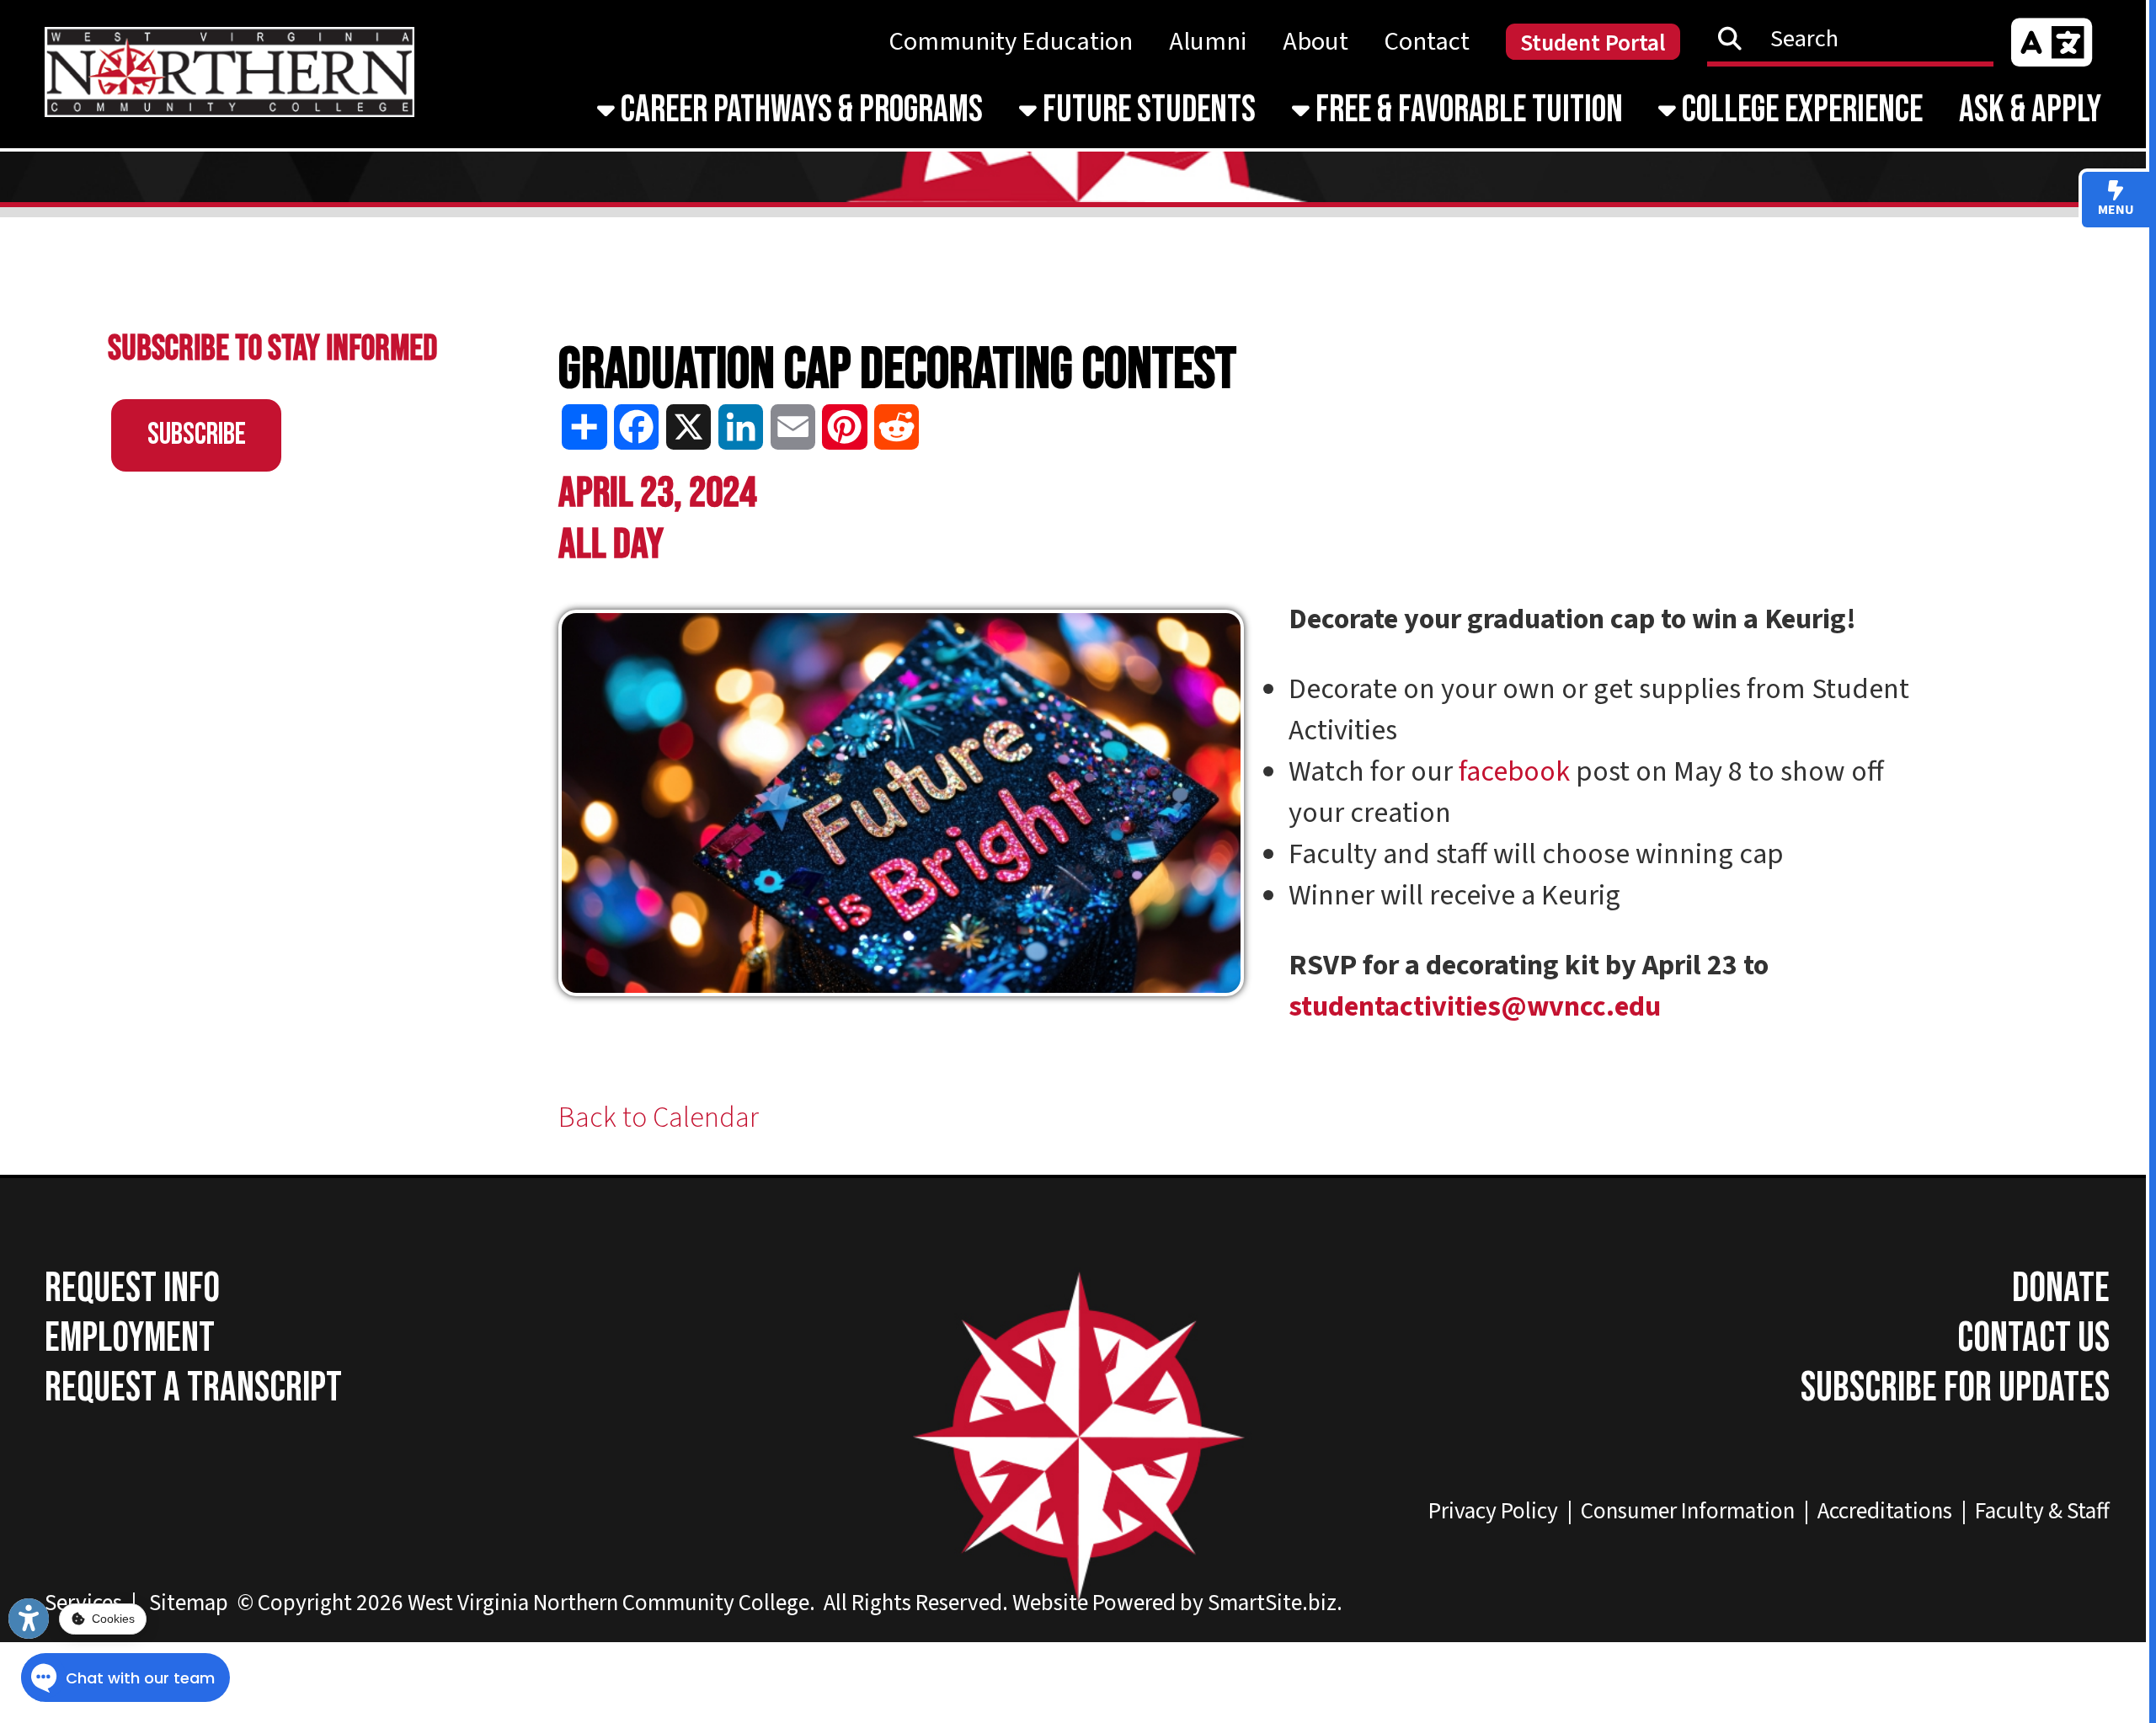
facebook (1514, 772)
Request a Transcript (193, 1388)
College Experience (1799, 110)
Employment (130, 1339)
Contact (1427, 42)
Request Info (132, 1289)
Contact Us (2033, 1339)
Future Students (1146, 110)
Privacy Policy (1493, 1511)
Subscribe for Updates (1955, 1388)
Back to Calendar (659, 1118)
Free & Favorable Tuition (1466, 110)
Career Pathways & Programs (799, 110)
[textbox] (1860, 38)
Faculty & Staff (2042, 1511)
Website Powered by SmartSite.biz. (1177, 1603)
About (1315, 42)
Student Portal (1593, 43)
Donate (2061, 1289)
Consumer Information (1688, 1511)
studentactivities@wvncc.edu (1475, 1007)
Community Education (1011, 42)
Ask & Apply (2030, 110)
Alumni (1208, 42)
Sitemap (189, 1603)
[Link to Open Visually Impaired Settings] (29, 1619)
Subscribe (197, 435)
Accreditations (1885, 1511)
